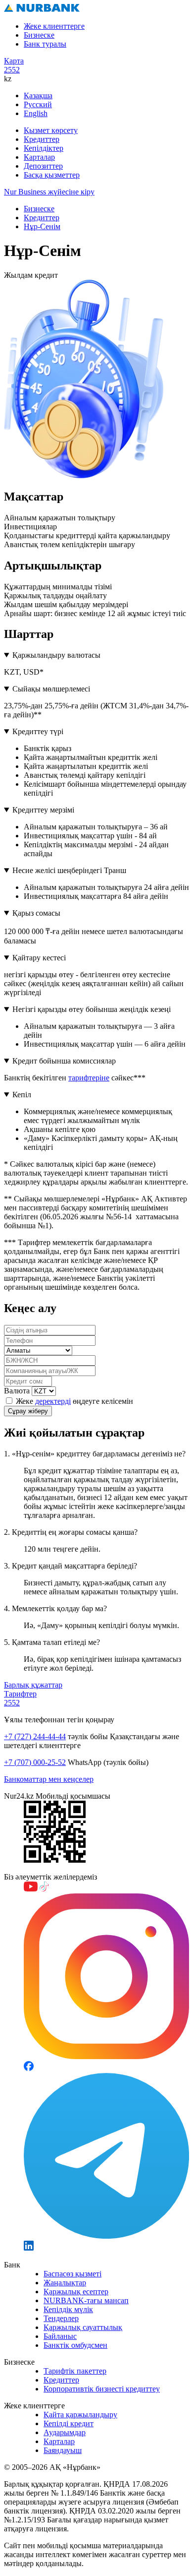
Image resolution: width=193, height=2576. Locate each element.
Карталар (39, 157)
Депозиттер (43, 166)
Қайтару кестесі (39, 958)
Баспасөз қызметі (72, 2274)
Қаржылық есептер (76, 2292)
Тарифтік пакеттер (75, 2371)
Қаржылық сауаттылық (83, 2327)
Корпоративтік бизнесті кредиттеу (102, 2389)
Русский (38, 104)
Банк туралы (45, 44)
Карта (14, 61)
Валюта (17, 1391)
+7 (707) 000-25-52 (35, 1762)
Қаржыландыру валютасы (56, 655)
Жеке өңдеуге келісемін (73, 1401)
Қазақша (38, 95)
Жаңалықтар (65, 2283)
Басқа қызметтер (52, 175)
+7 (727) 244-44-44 (35, 1736)
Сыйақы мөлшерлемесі (51, 689)
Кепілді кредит (69, 2423)
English (36, 113)
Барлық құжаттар (33, 1685)
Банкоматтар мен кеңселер (49, 1779)
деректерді (53, 1401)
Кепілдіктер (44, 148)
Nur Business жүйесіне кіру (49, 192)
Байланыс (60, 2336)
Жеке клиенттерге (54, 26)
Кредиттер (42, 139)
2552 (12, 70)
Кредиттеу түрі (38, 731)
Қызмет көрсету (51, 130)
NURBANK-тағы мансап (86, 2300)
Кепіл (22, 1095)
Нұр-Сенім (42, 226)
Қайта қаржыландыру (80, 2415)
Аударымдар (65, 2432)
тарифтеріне (89, 1078)
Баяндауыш (63, 2450)
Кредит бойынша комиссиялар (64, 1061)
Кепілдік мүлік (68, 2309)
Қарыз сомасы (36, 913)
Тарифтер (20, 1694)
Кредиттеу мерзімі (43, 810)
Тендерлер (61, 2318)
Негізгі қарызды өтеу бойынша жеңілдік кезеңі (92, 1009)
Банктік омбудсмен (75, 2345)
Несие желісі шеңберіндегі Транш (69, 870)
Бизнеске (39, 35)
